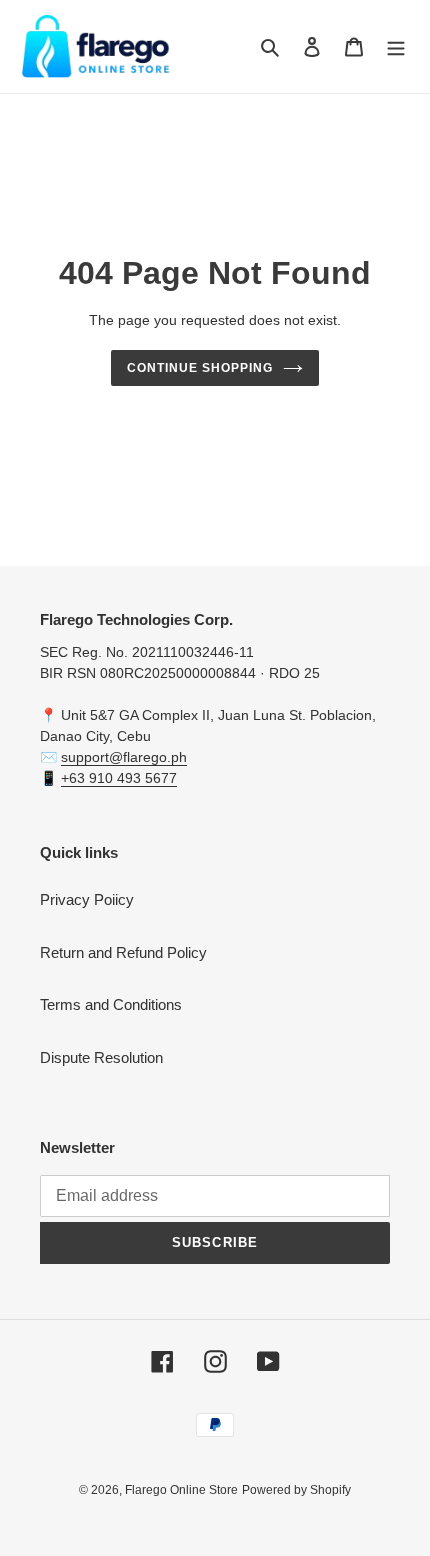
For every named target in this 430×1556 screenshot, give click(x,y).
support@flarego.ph (124, 757)
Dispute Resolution (101, 1057)
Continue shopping (200, 368)
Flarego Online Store (181, 1490)
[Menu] (396, 46)
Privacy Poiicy (87, 899)
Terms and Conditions (111, 1004)
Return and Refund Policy (123, 952)
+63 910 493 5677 (119, 778)
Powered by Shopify (296, 1490)
